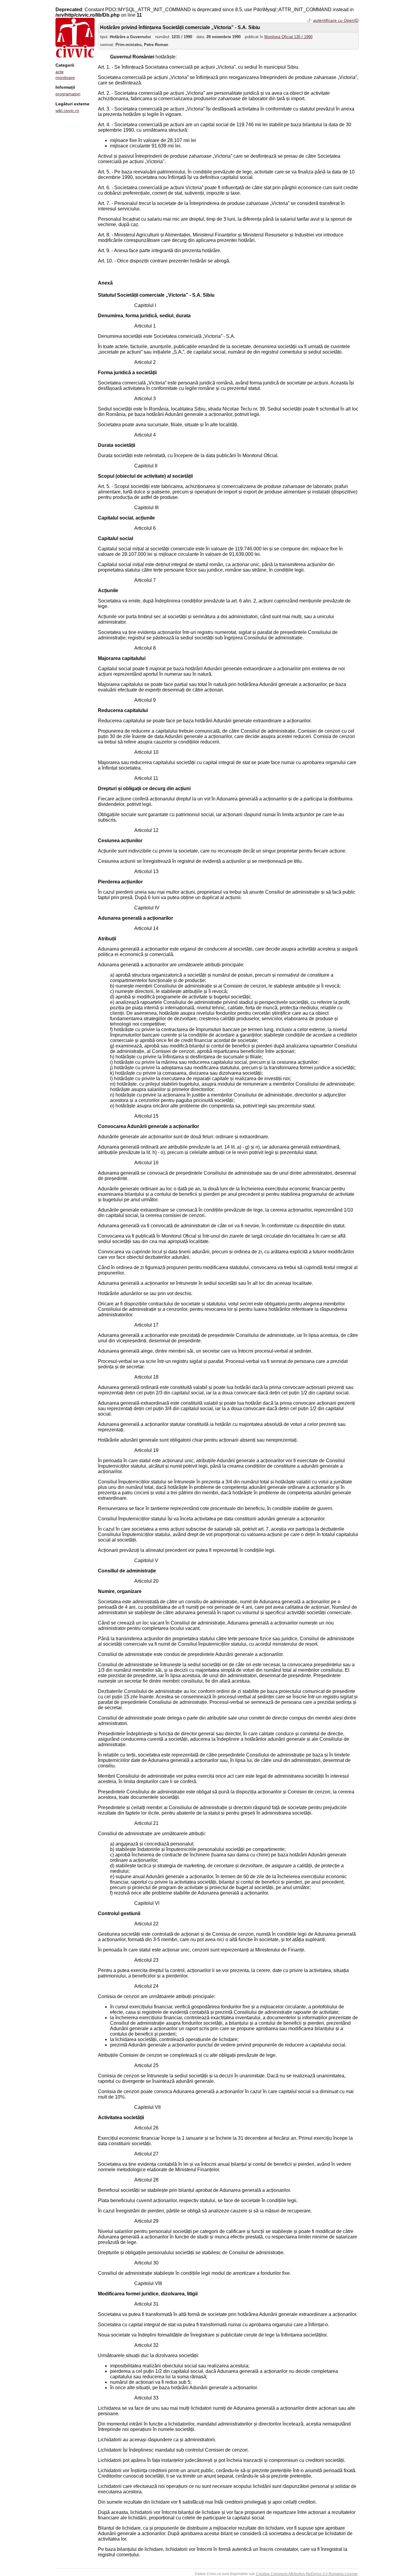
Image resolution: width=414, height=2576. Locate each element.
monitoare (65, 78)
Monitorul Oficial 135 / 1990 (288, 37)
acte (60, 72)
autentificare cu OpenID (336, 20)
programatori (68, 94)
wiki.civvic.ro (67, 110)
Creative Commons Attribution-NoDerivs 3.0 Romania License (307, 2574)
